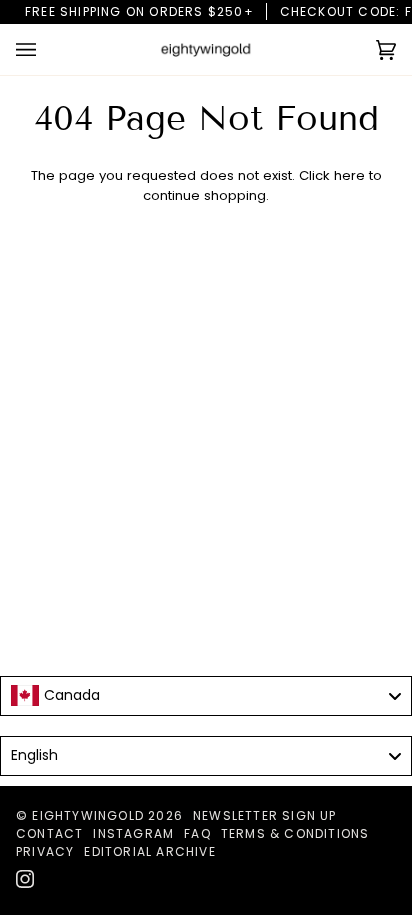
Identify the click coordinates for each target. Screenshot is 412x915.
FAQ (197, 833)
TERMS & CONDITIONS (295, 833)
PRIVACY (45, 851)
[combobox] (206, 696)
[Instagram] (25, 879)
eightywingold (88, 815)
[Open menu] (46, 49)
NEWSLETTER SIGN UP (265, 815)
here (349, 175)
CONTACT (49, 833)
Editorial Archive (149, 851)
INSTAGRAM (133, 833)
